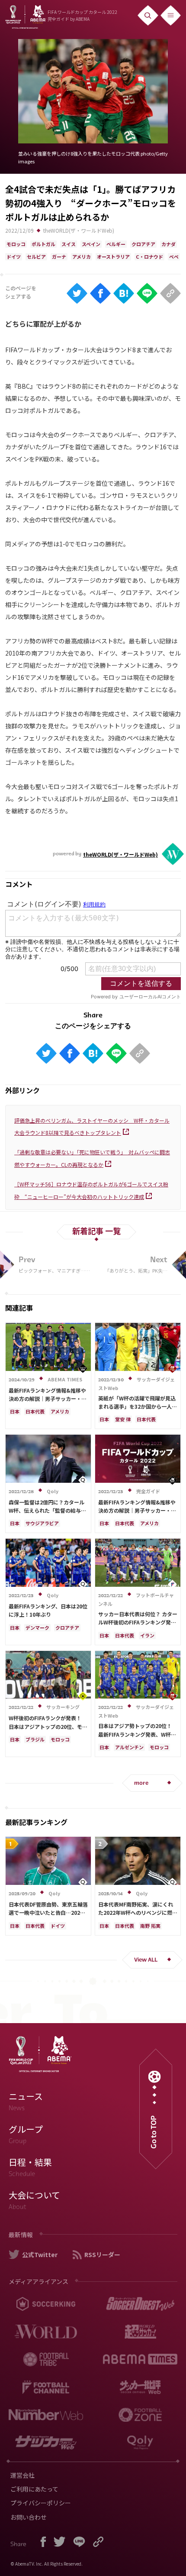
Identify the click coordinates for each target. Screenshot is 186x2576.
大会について (34, 2200)
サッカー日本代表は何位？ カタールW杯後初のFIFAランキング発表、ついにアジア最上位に (138, 1622)
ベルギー (116, 244)
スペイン (91, 244)
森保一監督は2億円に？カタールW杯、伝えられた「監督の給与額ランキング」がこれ (47, 1510)
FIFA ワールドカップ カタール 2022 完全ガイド (82, 15)
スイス (69, 244)
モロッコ (16, 244)
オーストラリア (113, 257)
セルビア (36, 257)
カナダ (168, 244)
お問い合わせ (29, 2517)
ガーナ (59, 257)
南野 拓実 (150, 1926)
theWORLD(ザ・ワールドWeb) (79, 230)
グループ (26, 2134)
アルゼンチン (129, 1747)
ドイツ (14, 257)
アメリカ (82, 257)
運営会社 (22, 2475)
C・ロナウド (149, 257)
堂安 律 (123, 1419)
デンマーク (37, 1627)
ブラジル (35, 1739)
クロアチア (143, 244)
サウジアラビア (42, 1523)
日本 (15, 1411)
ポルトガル (43, 244)
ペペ (174, 257)
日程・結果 (30, 2167)
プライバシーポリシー (41, 2503)
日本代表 (35, 1411)
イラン (147, 1635)
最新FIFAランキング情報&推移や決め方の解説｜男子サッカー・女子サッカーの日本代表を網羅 (48, 1398)
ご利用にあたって (34, 2489)
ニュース (26, 2101)
